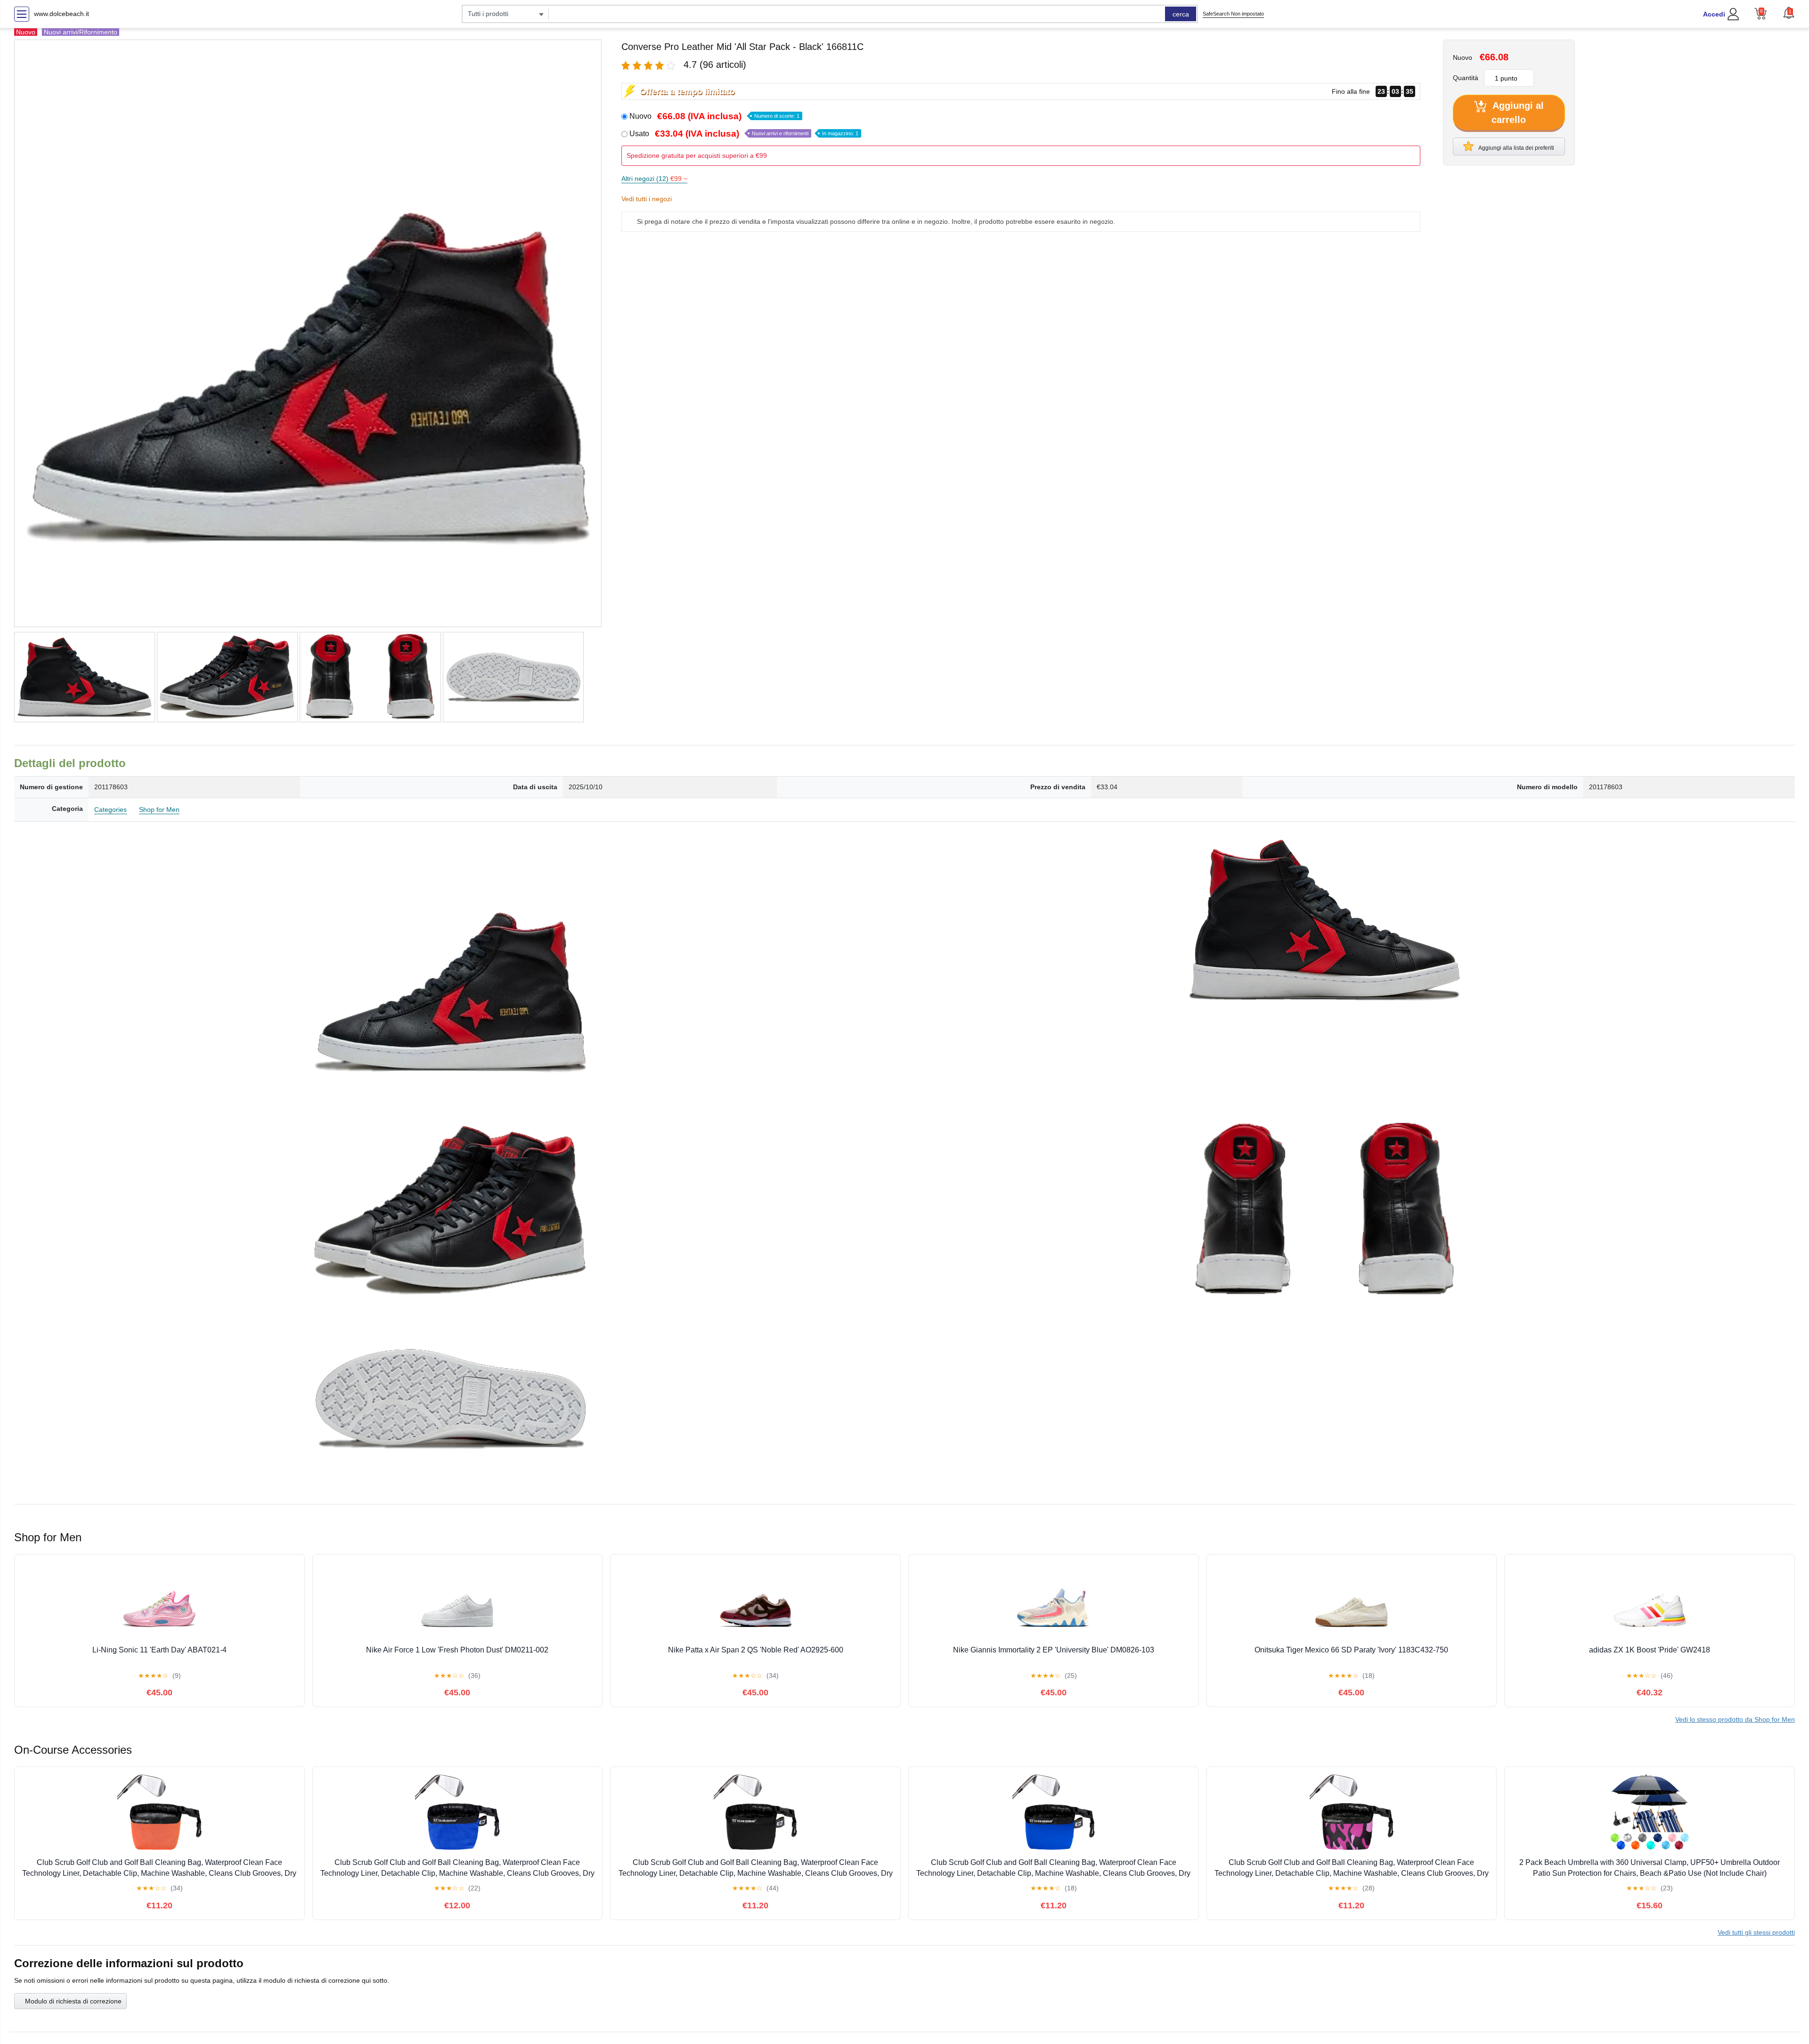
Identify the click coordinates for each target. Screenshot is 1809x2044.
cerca (1181, 14)
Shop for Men (159, 809)
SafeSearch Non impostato (1233, 14)
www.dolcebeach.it (61, 14)
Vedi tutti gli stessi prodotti (1756, 1932)
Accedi (1714, 14)
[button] (1789, 13)
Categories (110, 809)
